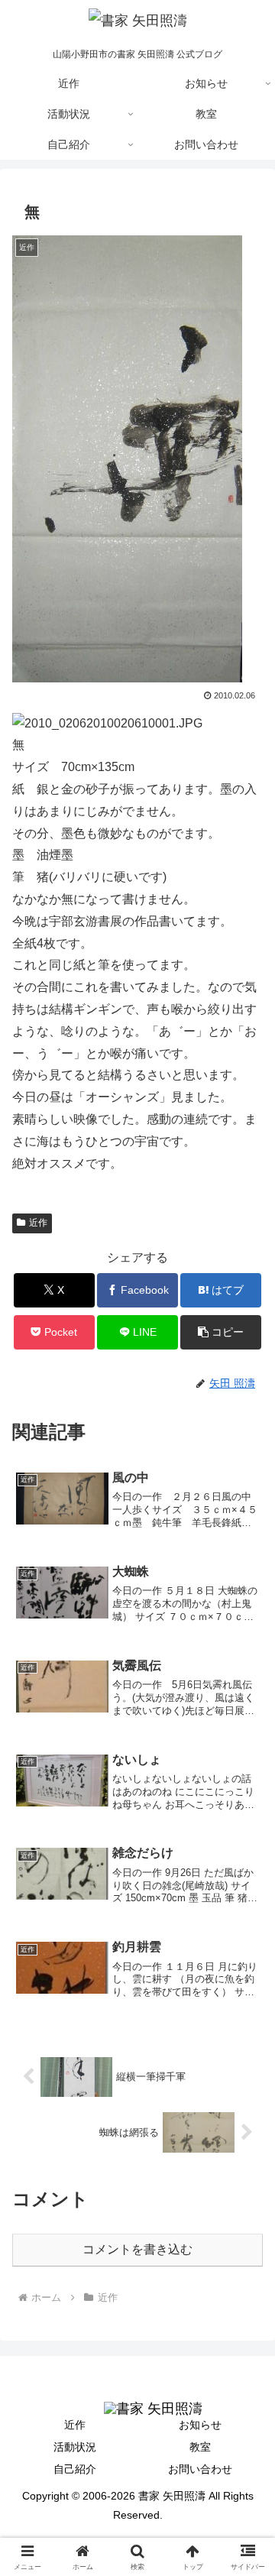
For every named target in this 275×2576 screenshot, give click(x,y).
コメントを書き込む (137, 2249)
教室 (200, 2447)
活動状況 (75, 2447)
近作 (38, 1223)
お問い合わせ (200, 2469)
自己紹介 (75, 2469)
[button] (221, 1332)
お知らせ (200, 2425)
